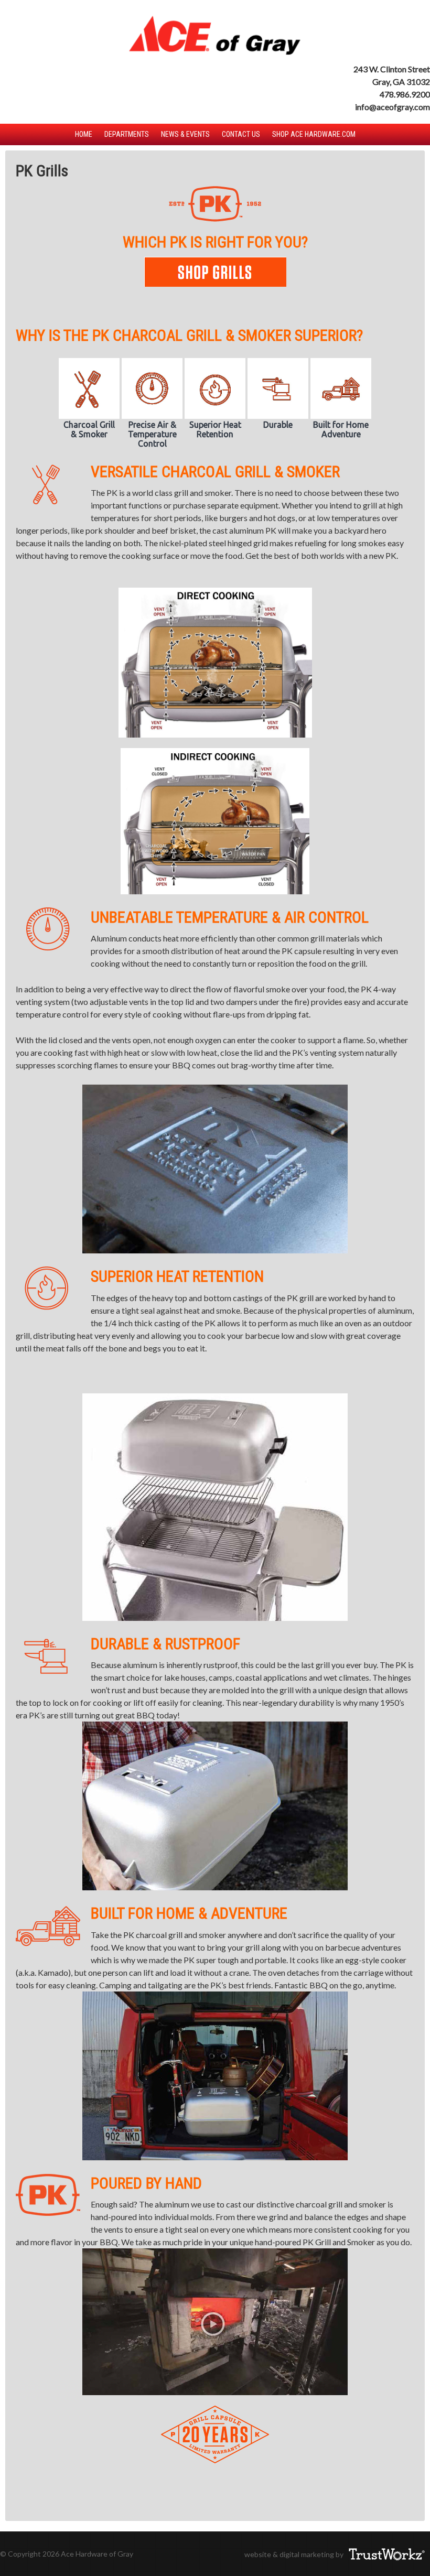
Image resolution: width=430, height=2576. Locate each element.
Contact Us (241, 134)
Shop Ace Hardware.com (314, 134)
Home (84, 134)
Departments (127, 134)
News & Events (185, 134)
